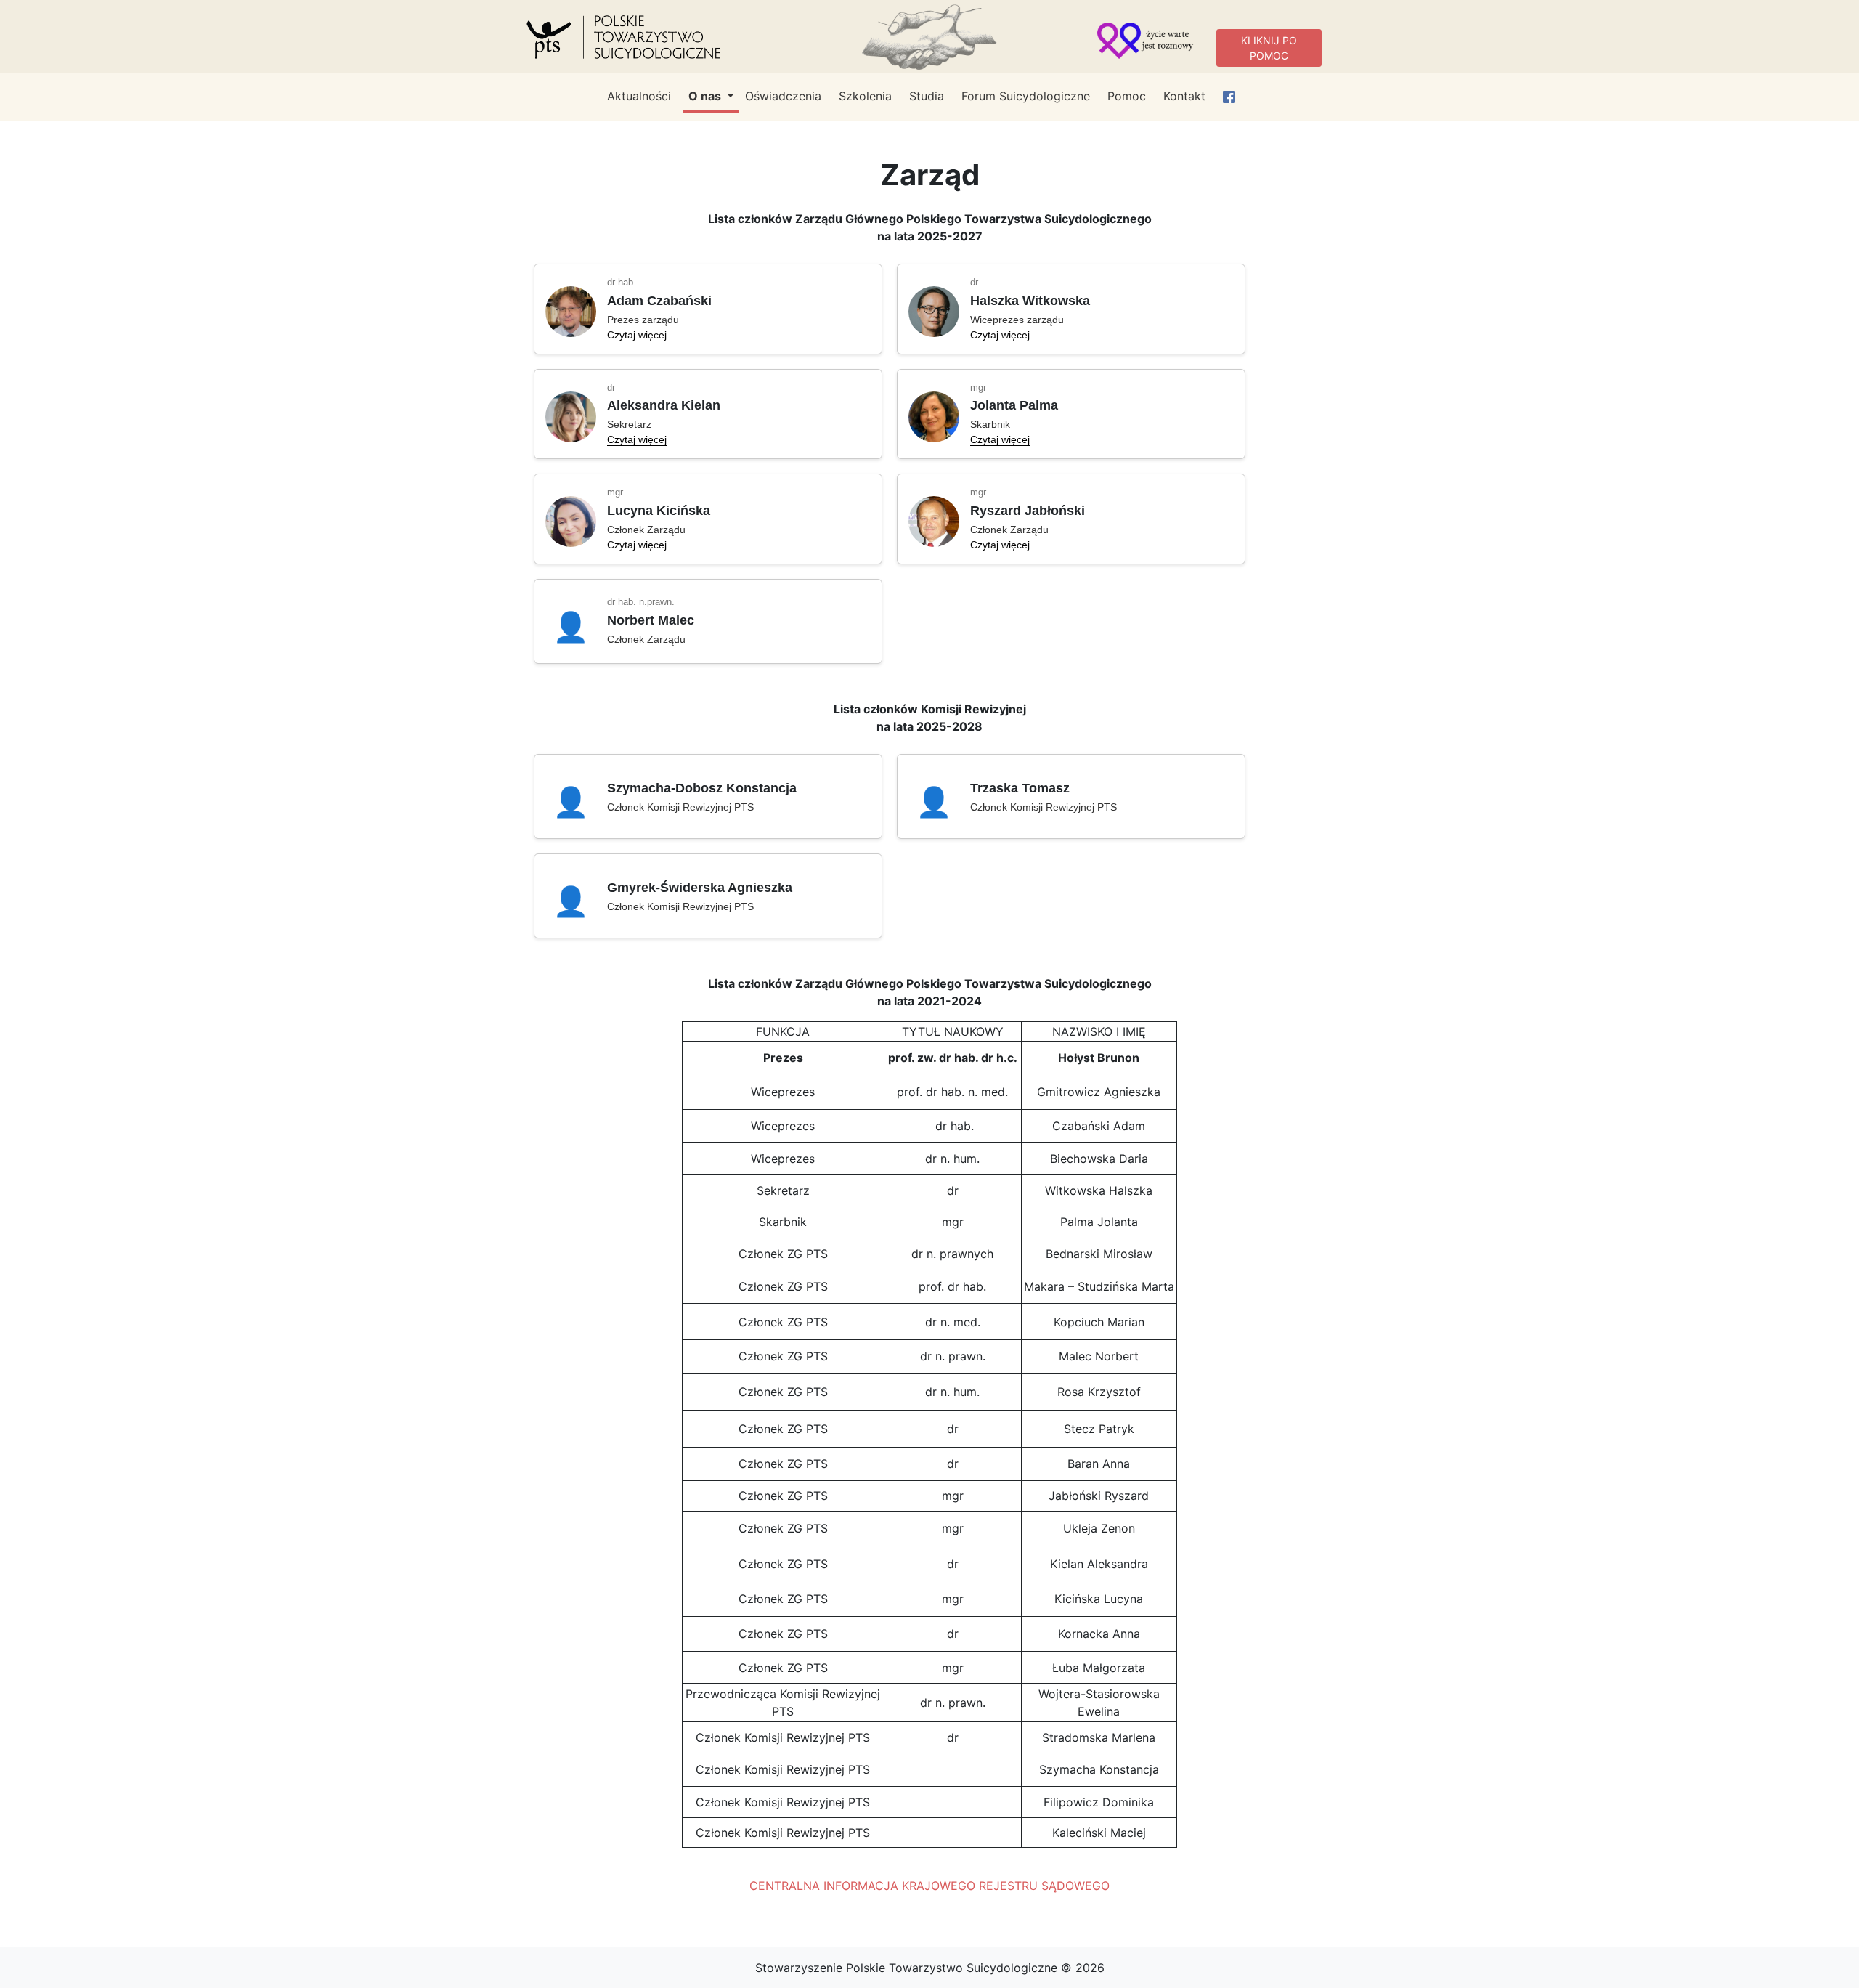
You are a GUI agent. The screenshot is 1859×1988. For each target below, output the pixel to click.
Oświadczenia (783, 96)
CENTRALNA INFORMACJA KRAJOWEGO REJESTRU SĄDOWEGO (929, 1886)
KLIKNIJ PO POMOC (1269, 48)
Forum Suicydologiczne (1026, 96)
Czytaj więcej (637, 335)
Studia (927, 96)
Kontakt (1184, 96)
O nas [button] (706, 96)
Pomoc (1127, 96)
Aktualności (639, 96)
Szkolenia (865, 96)
